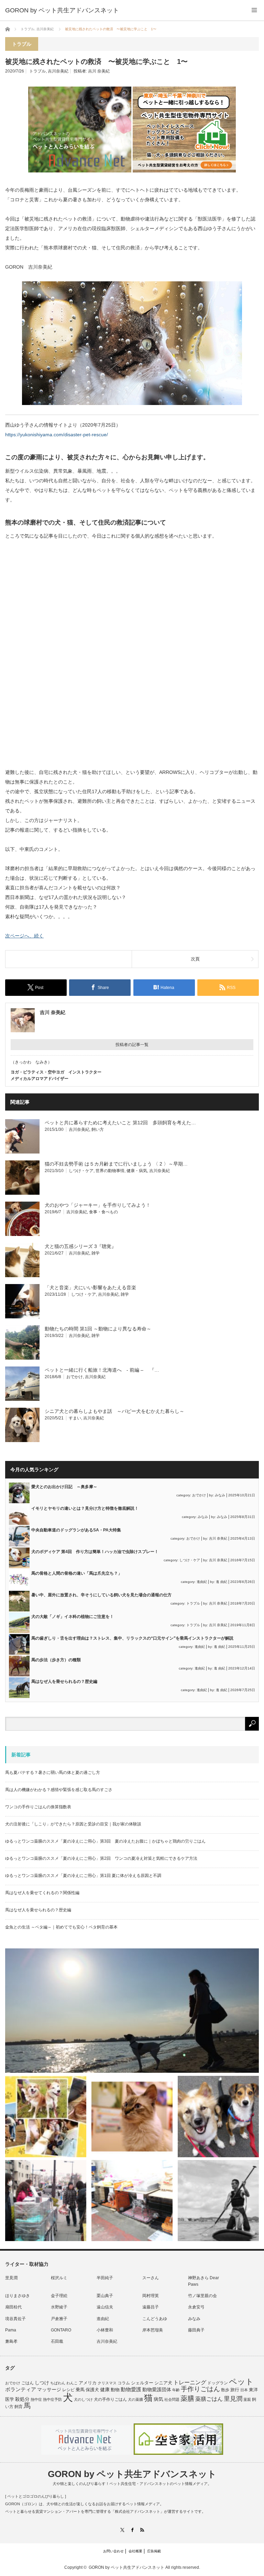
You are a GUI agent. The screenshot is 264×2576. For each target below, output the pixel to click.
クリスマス (107, 2383)
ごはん (27, 2383)
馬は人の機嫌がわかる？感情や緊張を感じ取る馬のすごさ (59, 1790)
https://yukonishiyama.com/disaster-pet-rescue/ (57, 435)
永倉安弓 (196, 2307)
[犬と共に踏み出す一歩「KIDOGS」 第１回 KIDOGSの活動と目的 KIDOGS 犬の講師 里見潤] (46, 2116)
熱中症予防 (52, 2399)
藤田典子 (196, 2330)
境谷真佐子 (15, 2319)
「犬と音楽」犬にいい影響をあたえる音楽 (90, 1287)
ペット (241, 2382)
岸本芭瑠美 (153, 2330)
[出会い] (218, 2201)
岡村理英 (151, 2296)
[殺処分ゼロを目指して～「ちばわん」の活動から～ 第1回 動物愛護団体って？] (218, 2116)
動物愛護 (131, 2389)
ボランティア (21, 2389)
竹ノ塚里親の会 (202, 2296)
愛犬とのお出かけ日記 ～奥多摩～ (64, 1487)
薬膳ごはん (209, 2399)
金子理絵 (59, 2296)
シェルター (142, 2383)
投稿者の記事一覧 (132, 1045)
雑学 (96, 1253)
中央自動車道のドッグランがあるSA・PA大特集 (76, 1530)
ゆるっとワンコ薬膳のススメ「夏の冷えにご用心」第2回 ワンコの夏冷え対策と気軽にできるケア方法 (101, 1858)
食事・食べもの (103, 1212)
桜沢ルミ (59, 2278)
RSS (142, 2530)
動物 (115, 2390)
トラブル (37, 71)
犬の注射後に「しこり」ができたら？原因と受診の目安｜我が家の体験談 (73, 1824)
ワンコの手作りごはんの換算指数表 (38, 1807)
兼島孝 (11, 2341)
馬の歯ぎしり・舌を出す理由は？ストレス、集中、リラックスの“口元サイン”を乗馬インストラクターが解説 (132, 1638)
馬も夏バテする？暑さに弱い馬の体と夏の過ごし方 (53, 1773)
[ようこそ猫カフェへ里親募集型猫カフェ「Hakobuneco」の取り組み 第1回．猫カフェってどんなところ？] (132, 2116)
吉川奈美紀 (58, 71)
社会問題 (172, 2399)
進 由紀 (222, 1582)
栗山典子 (105, 2296)
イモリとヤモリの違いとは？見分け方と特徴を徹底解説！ (85, 1508)
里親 (247, 2399)
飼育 (19, 2407)
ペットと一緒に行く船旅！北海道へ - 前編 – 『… (102, 1370)
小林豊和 (105, 2330)
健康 (105, 2390)
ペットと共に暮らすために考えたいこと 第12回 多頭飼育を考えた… (120, 1123)
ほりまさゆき (18, 2296)
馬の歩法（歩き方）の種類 (56, 1660)
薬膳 (187, 2398)
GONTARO (61, 2330)
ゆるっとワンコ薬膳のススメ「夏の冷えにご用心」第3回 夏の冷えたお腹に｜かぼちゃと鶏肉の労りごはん (105, 1841)
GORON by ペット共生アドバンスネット (132, 2474)
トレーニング (190, 2382)
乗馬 (80, 2390)
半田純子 (105, 2278)
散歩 (225, 2390)
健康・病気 (137, 1171)
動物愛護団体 (157, 2389)
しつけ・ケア (81, 1171)
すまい (75, 1418)
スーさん (151, 2278)
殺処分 (22, 2399)
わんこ (72, 2383)
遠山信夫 (105, 2307)
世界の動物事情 (110, 1171)
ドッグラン (218, 2383)
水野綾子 (59, 2307)
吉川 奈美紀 (99, 71)
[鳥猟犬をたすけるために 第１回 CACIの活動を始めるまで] (132, 2201)
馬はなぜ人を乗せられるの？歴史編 (64, 1681)
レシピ (68, 2390)
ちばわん (58, 2383)
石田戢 (57, 2341)
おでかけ (75, 1377)
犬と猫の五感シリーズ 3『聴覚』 (80, 1246)
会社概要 (135, 2551)
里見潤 (11, 2278)
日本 (244, 2390)
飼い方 (98, 1129)
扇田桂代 (13, 2307)
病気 (158, 2399)
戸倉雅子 (59, 2319)
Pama (11, 2330)
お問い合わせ (113, 2551)
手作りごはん (200, 2389)
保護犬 (92, 2390)
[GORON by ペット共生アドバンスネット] (62, 10)
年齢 (176, 2390)
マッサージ (49, 2390)
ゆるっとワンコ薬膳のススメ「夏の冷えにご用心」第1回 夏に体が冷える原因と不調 (83, 1876)
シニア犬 (163, 2383)
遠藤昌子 (151, 2307)
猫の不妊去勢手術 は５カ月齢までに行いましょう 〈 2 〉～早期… (116, 1164)
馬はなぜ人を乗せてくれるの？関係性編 (42, 1893)
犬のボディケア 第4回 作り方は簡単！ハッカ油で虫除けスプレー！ (95, 1552)
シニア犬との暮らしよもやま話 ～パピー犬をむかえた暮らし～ (114, 1411)
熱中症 (36, 2399)
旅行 (235, 2390)
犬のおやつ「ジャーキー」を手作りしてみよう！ (98, 1205)
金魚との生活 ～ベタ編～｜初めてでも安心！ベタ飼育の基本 (61, 1927)
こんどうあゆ (155, 2319)
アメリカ (88, 2383)
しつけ (42, 2383)
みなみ (220, 1495)
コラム (124, 2383)
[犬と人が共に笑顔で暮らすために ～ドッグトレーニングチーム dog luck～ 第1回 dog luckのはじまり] (132, 2011)
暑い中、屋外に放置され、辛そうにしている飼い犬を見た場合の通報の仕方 (101, 1595)
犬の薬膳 (135, 2399)
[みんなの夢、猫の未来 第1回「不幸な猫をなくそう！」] (46, 2201)
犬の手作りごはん (110, 2399)
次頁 (195, 959)
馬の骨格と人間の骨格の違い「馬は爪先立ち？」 (77, 1573)
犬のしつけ (83, 2399)
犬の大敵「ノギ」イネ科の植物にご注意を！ (73, 1617)
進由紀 (202, 1582)
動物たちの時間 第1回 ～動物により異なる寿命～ (98, 1329)
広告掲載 (154, 2551)
